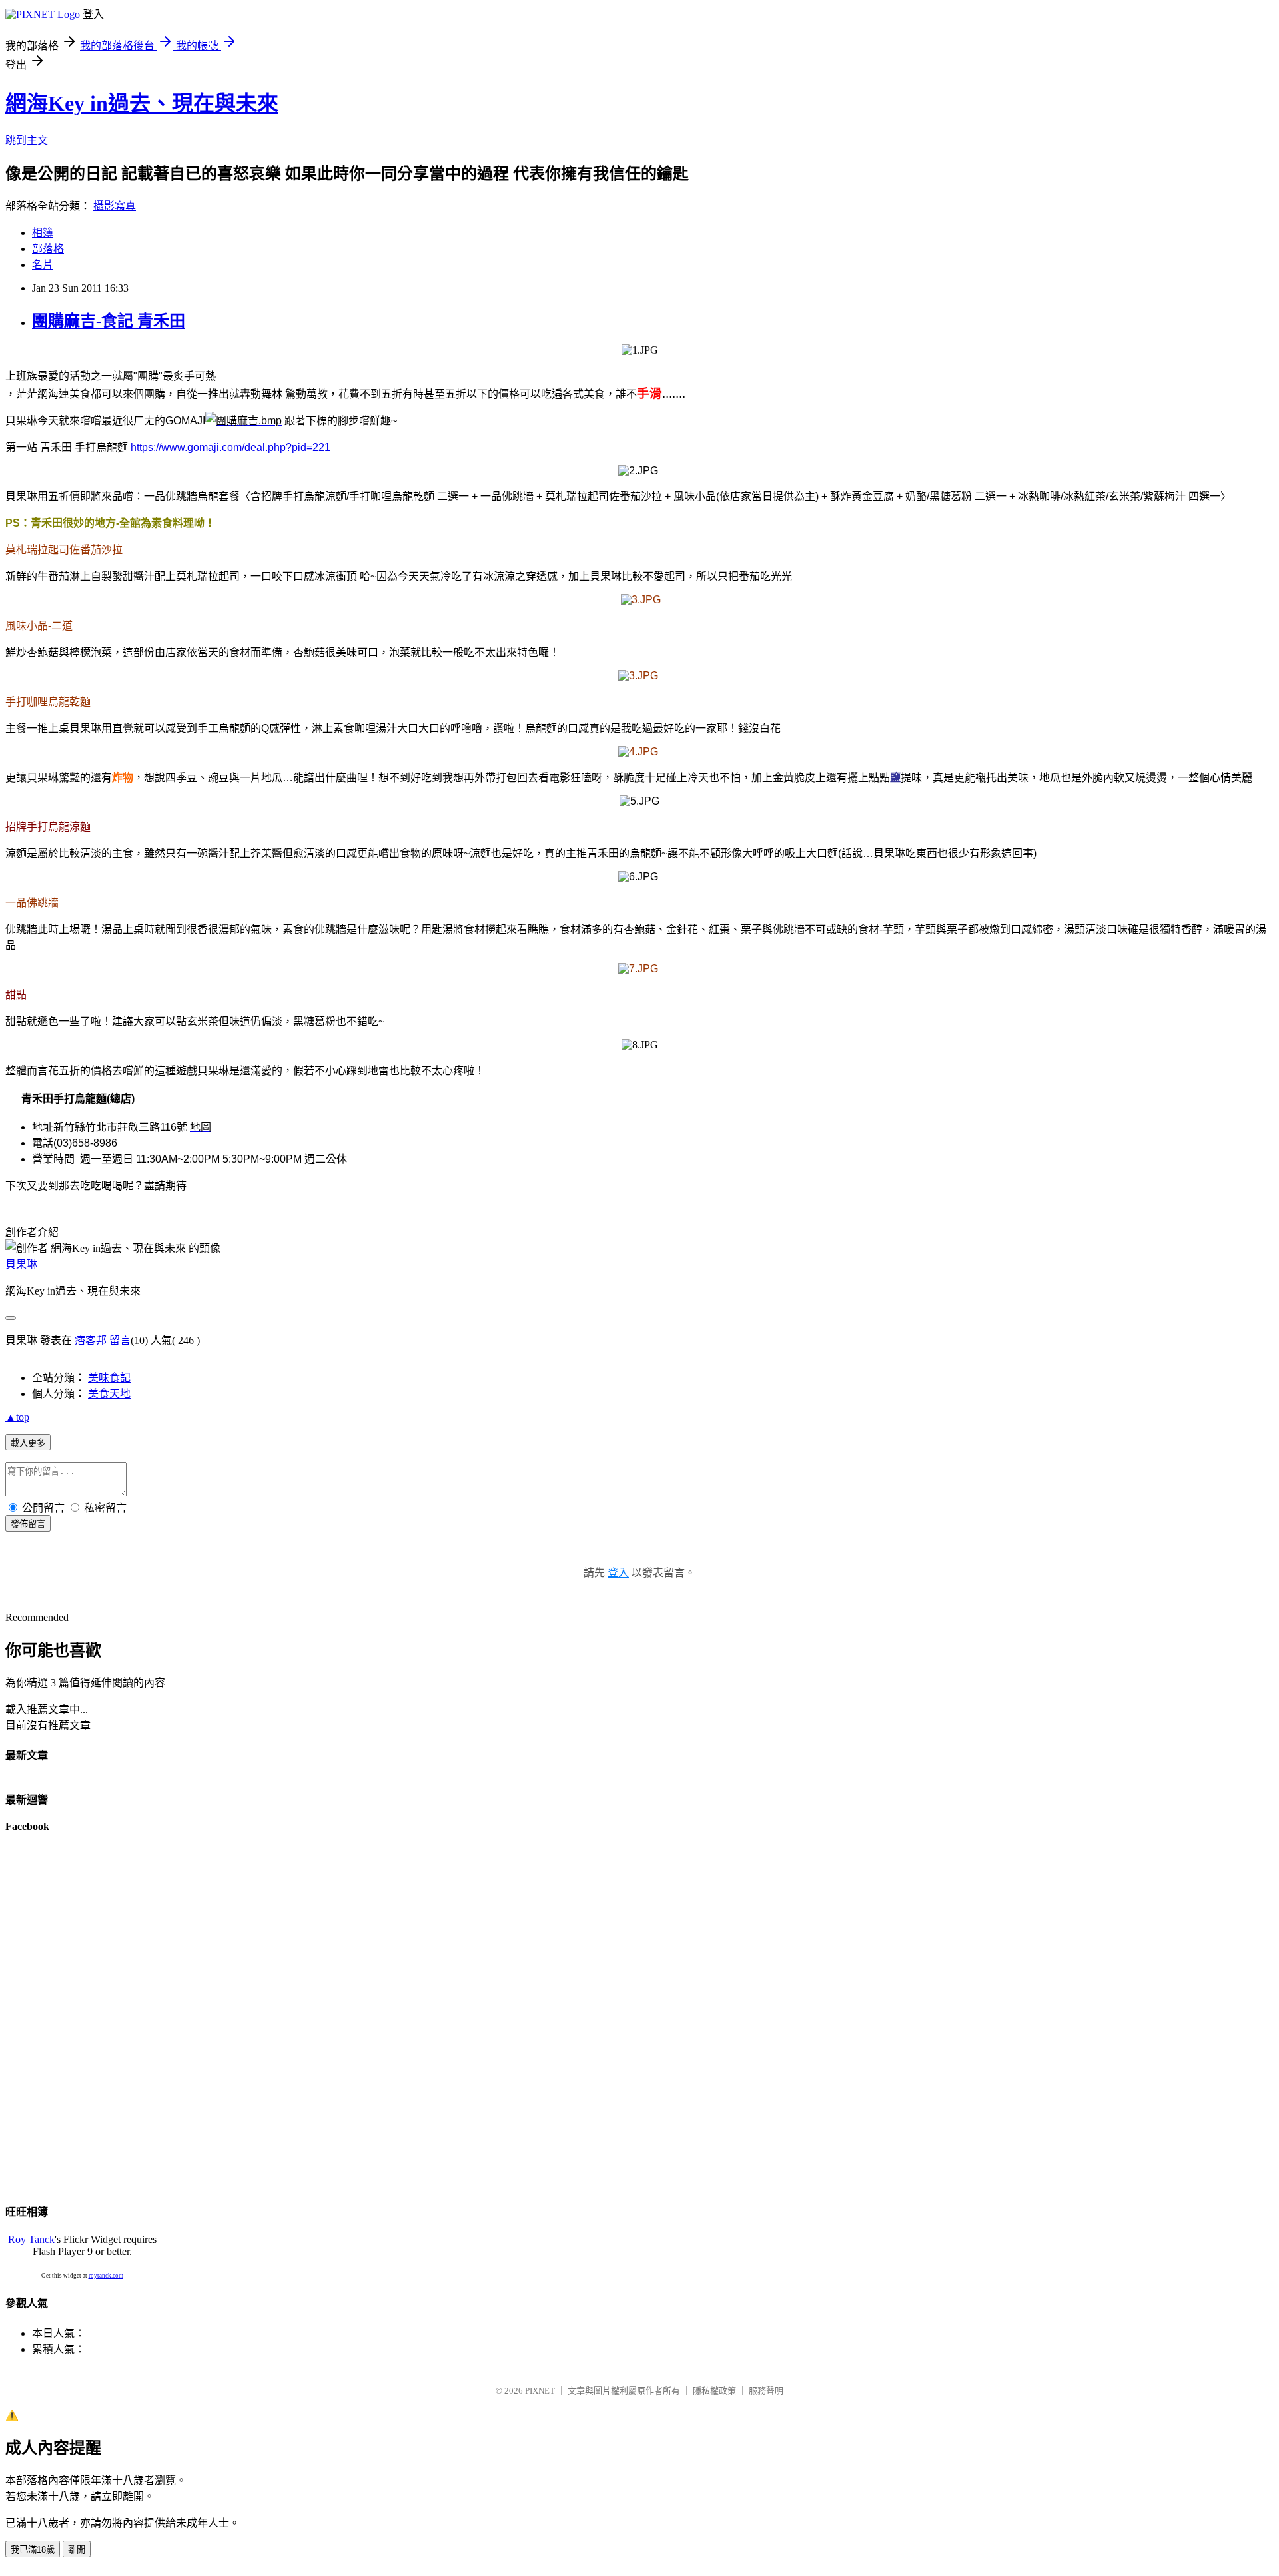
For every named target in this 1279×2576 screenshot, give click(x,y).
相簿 (43, 233)
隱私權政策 (714, 2391)
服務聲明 (766, 2391)
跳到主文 (27, 140)
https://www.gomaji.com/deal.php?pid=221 (230, 447)
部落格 (48, 249)
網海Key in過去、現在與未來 (142, 103)
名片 (43, 265)
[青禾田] (243, 421)
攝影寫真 (115, 206)
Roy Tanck (31, 2239)
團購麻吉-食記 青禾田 (109, 321)
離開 (77, 2550)
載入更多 (28, 1443)
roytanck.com (106, 2276)
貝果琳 (21, 1264)
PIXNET (540, 2391)
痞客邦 (91, 1340)
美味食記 (109, 1378)
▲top (17, 1417)
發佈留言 (28, 1524)
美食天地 (109, 1394)
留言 (120, 1340)
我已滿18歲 (33, 2550)
